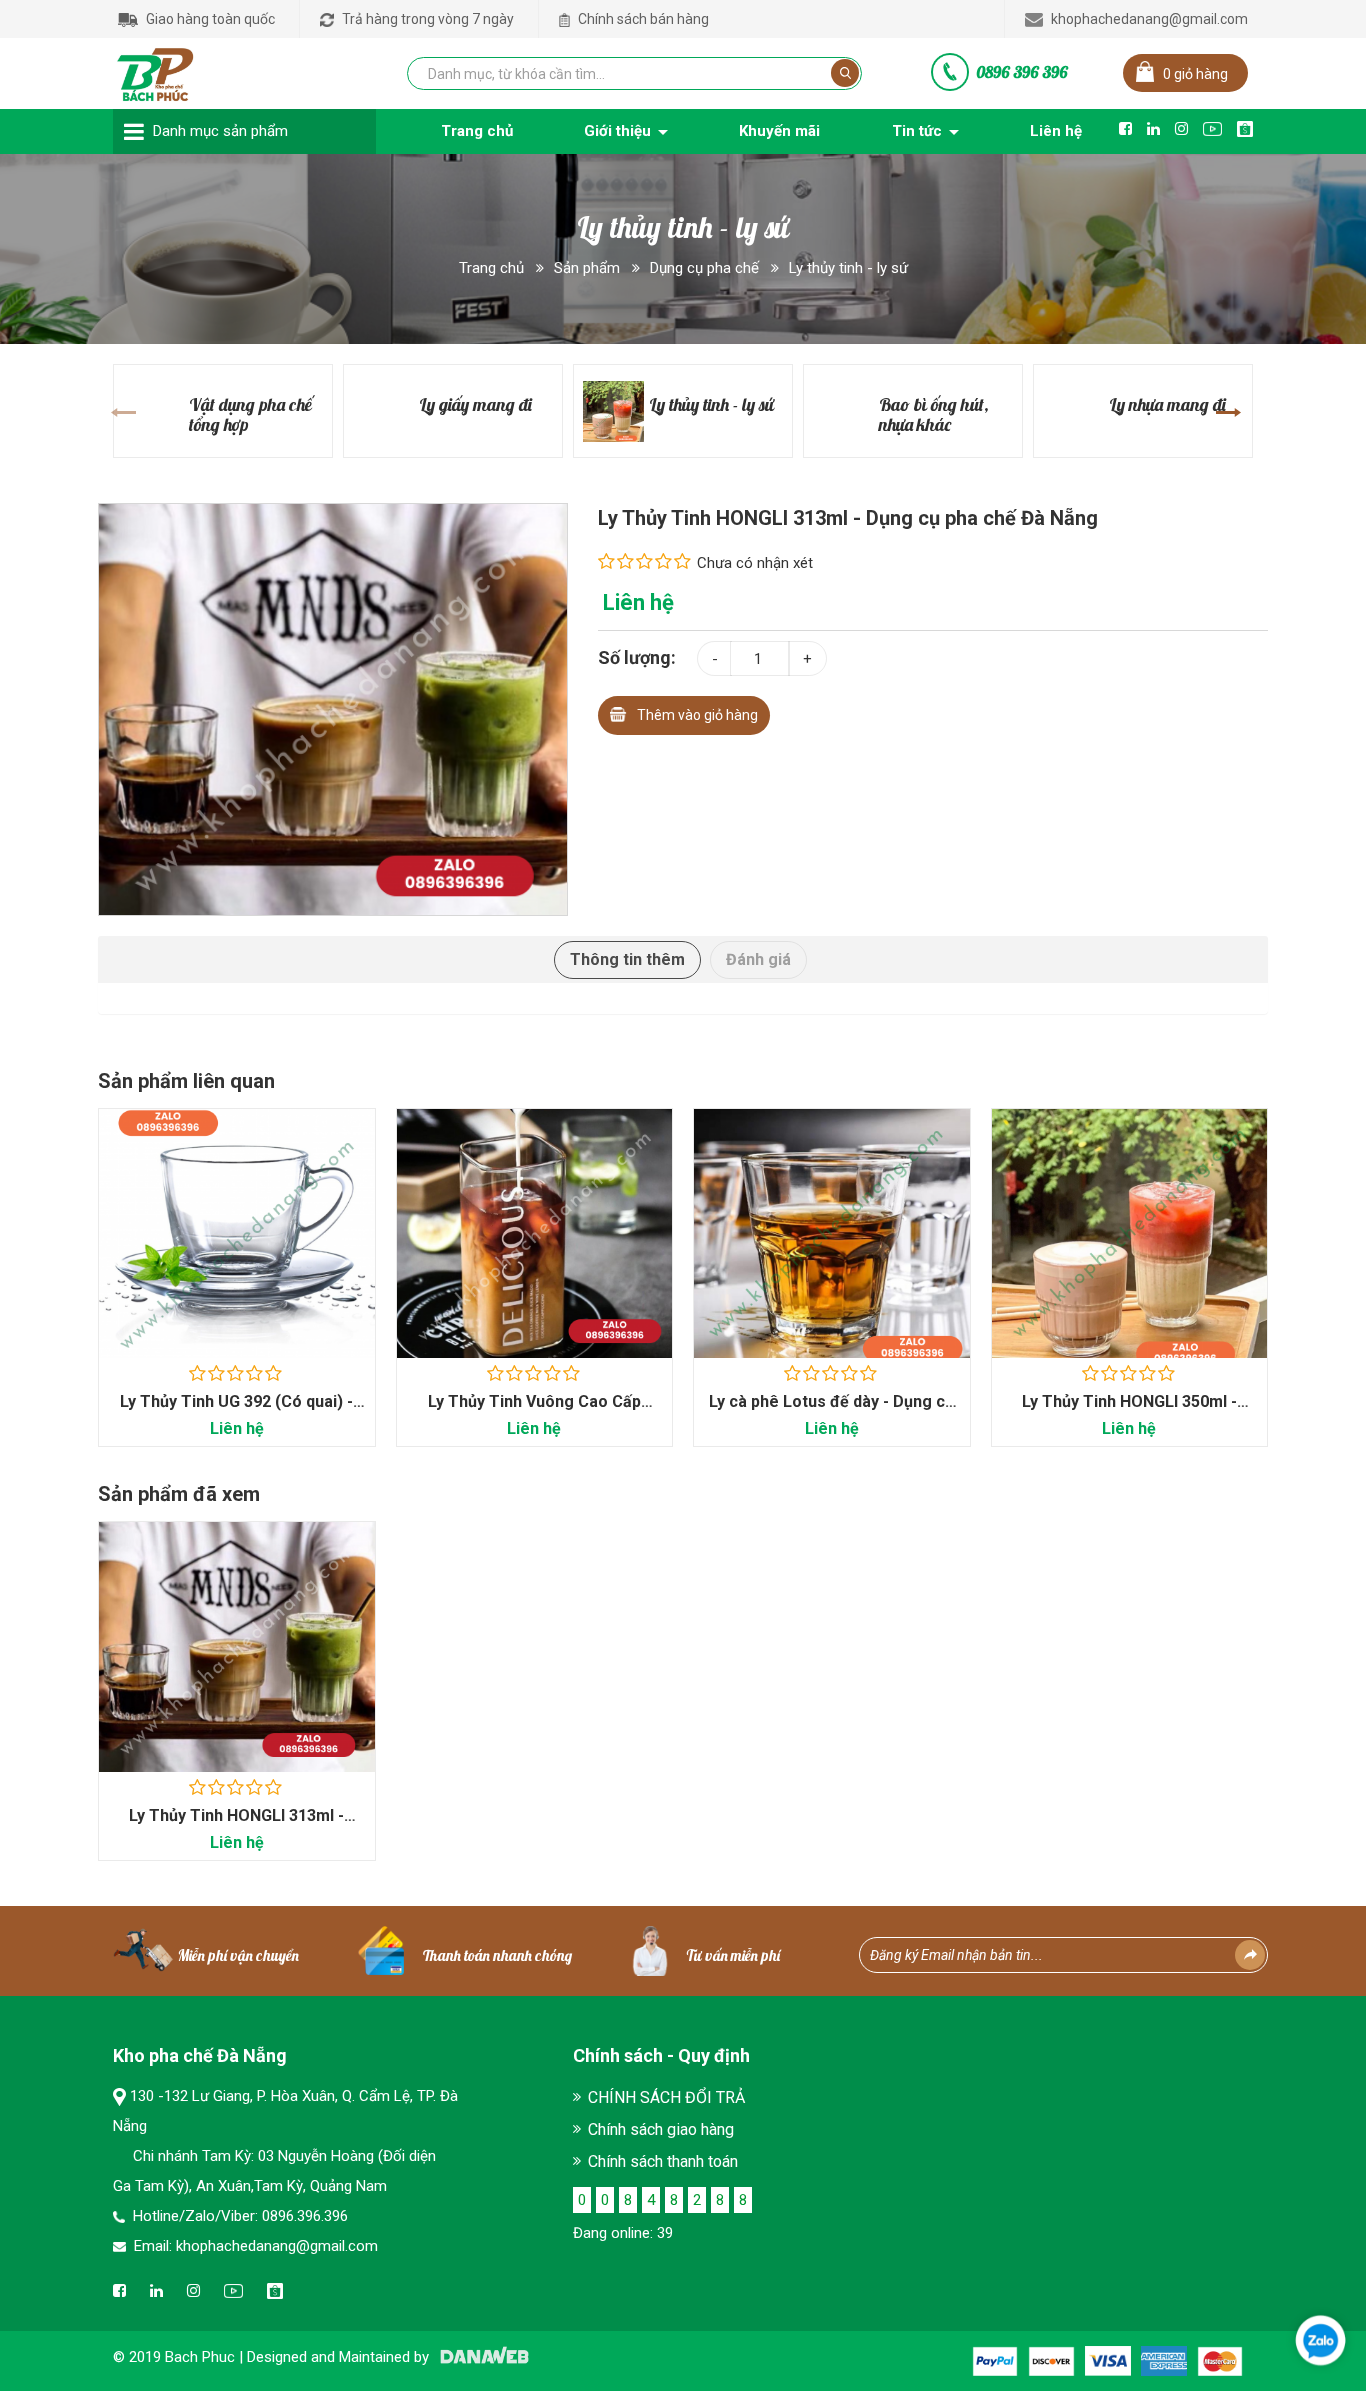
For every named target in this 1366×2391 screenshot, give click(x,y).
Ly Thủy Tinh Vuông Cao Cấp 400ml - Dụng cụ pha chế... (534, 1411)
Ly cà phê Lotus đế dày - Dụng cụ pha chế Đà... (831, 1411)
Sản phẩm (587, 268)
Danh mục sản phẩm (220, 131)
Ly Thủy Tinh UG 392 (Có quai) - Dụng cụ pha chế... (236, 1411)
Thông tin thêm (627, 959)
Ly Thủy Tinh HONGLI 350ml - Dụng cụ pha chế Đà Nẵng (1129, 1411)
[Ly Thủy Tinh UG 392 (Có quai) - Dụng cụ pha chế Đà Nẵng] (237, 1233)
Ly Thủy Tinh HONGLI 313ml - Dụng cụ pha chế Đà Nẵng (236, 1825)
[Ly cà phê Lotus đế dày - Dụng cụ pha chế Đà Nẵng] (832, 1233)
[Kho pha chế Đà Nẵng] (156, 70)
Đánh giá (758, 959)
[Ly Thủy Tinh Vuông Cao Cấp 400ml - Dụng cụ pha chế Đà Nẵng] (535, 1233)
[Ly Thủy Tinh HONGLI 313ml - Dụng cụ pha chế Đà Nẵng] (333, 708)
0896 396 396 (1022, 72)
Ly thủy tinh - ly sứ (848, 268)
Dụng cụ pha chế (704, 268)
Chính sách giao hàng (661, 2129)
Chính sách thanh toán (663, 2161)
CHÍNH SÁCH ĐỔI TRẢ (666, 2097)
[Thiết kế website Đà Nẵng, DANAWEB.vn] (481, 2357)
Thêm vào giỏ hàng (697, 715)
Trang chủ (491, 268)
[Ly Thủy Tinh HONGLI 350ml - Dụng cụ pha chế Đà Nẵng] (1130, 1233)
